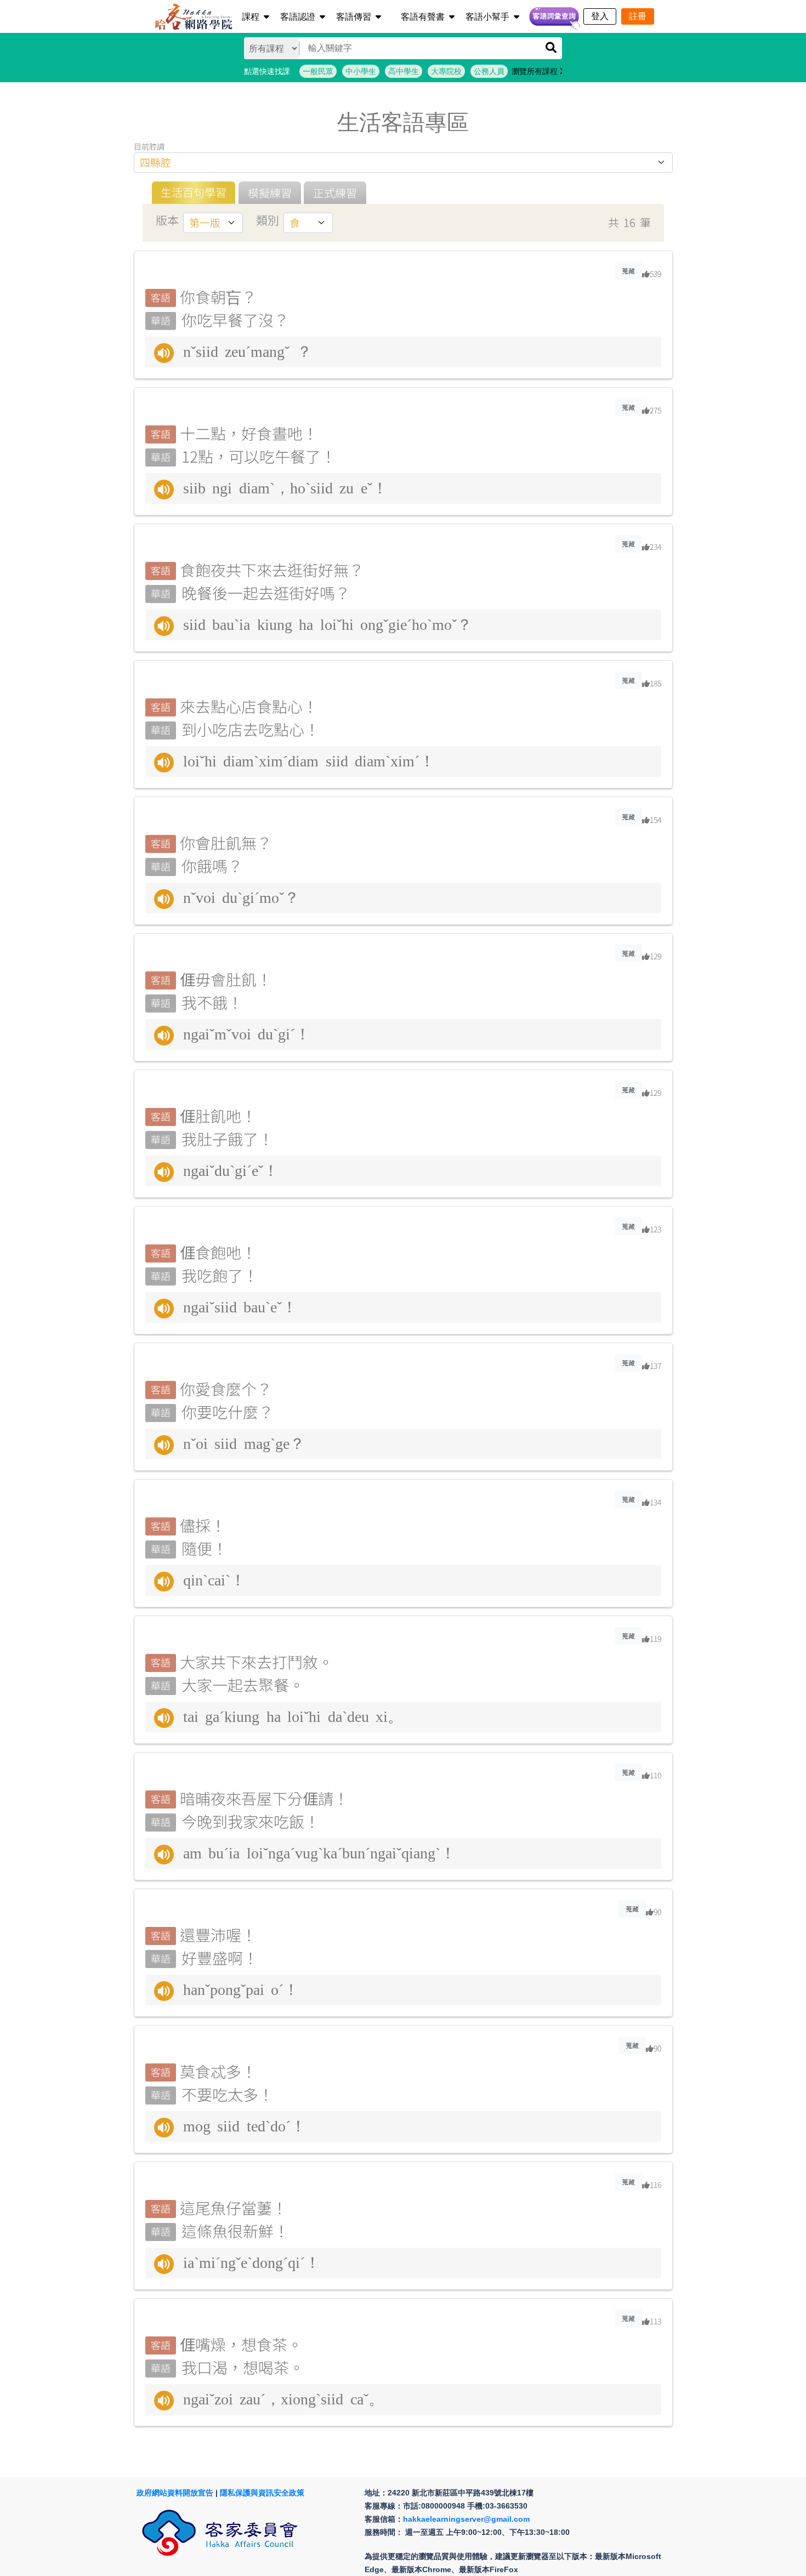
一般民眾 (318, 71)
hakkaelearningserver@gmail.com (466, 2519)
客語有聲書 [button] (423, 17)
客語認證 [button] (298, 17)
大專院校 (446, 71)
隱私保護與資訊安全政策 (262, 2493)
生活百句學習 (194, 192)
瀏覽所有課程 (536, 71)
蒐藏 (628, 271)
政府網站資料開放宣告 (175, 2493)
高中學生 (404, 71)
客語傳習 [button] (354, 17)
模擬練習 (270, 193)
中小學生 (361, 71)
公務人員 (489, 71)
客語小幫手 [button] (487, 17)
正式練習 (335, 193)
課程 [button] (251, 17)
